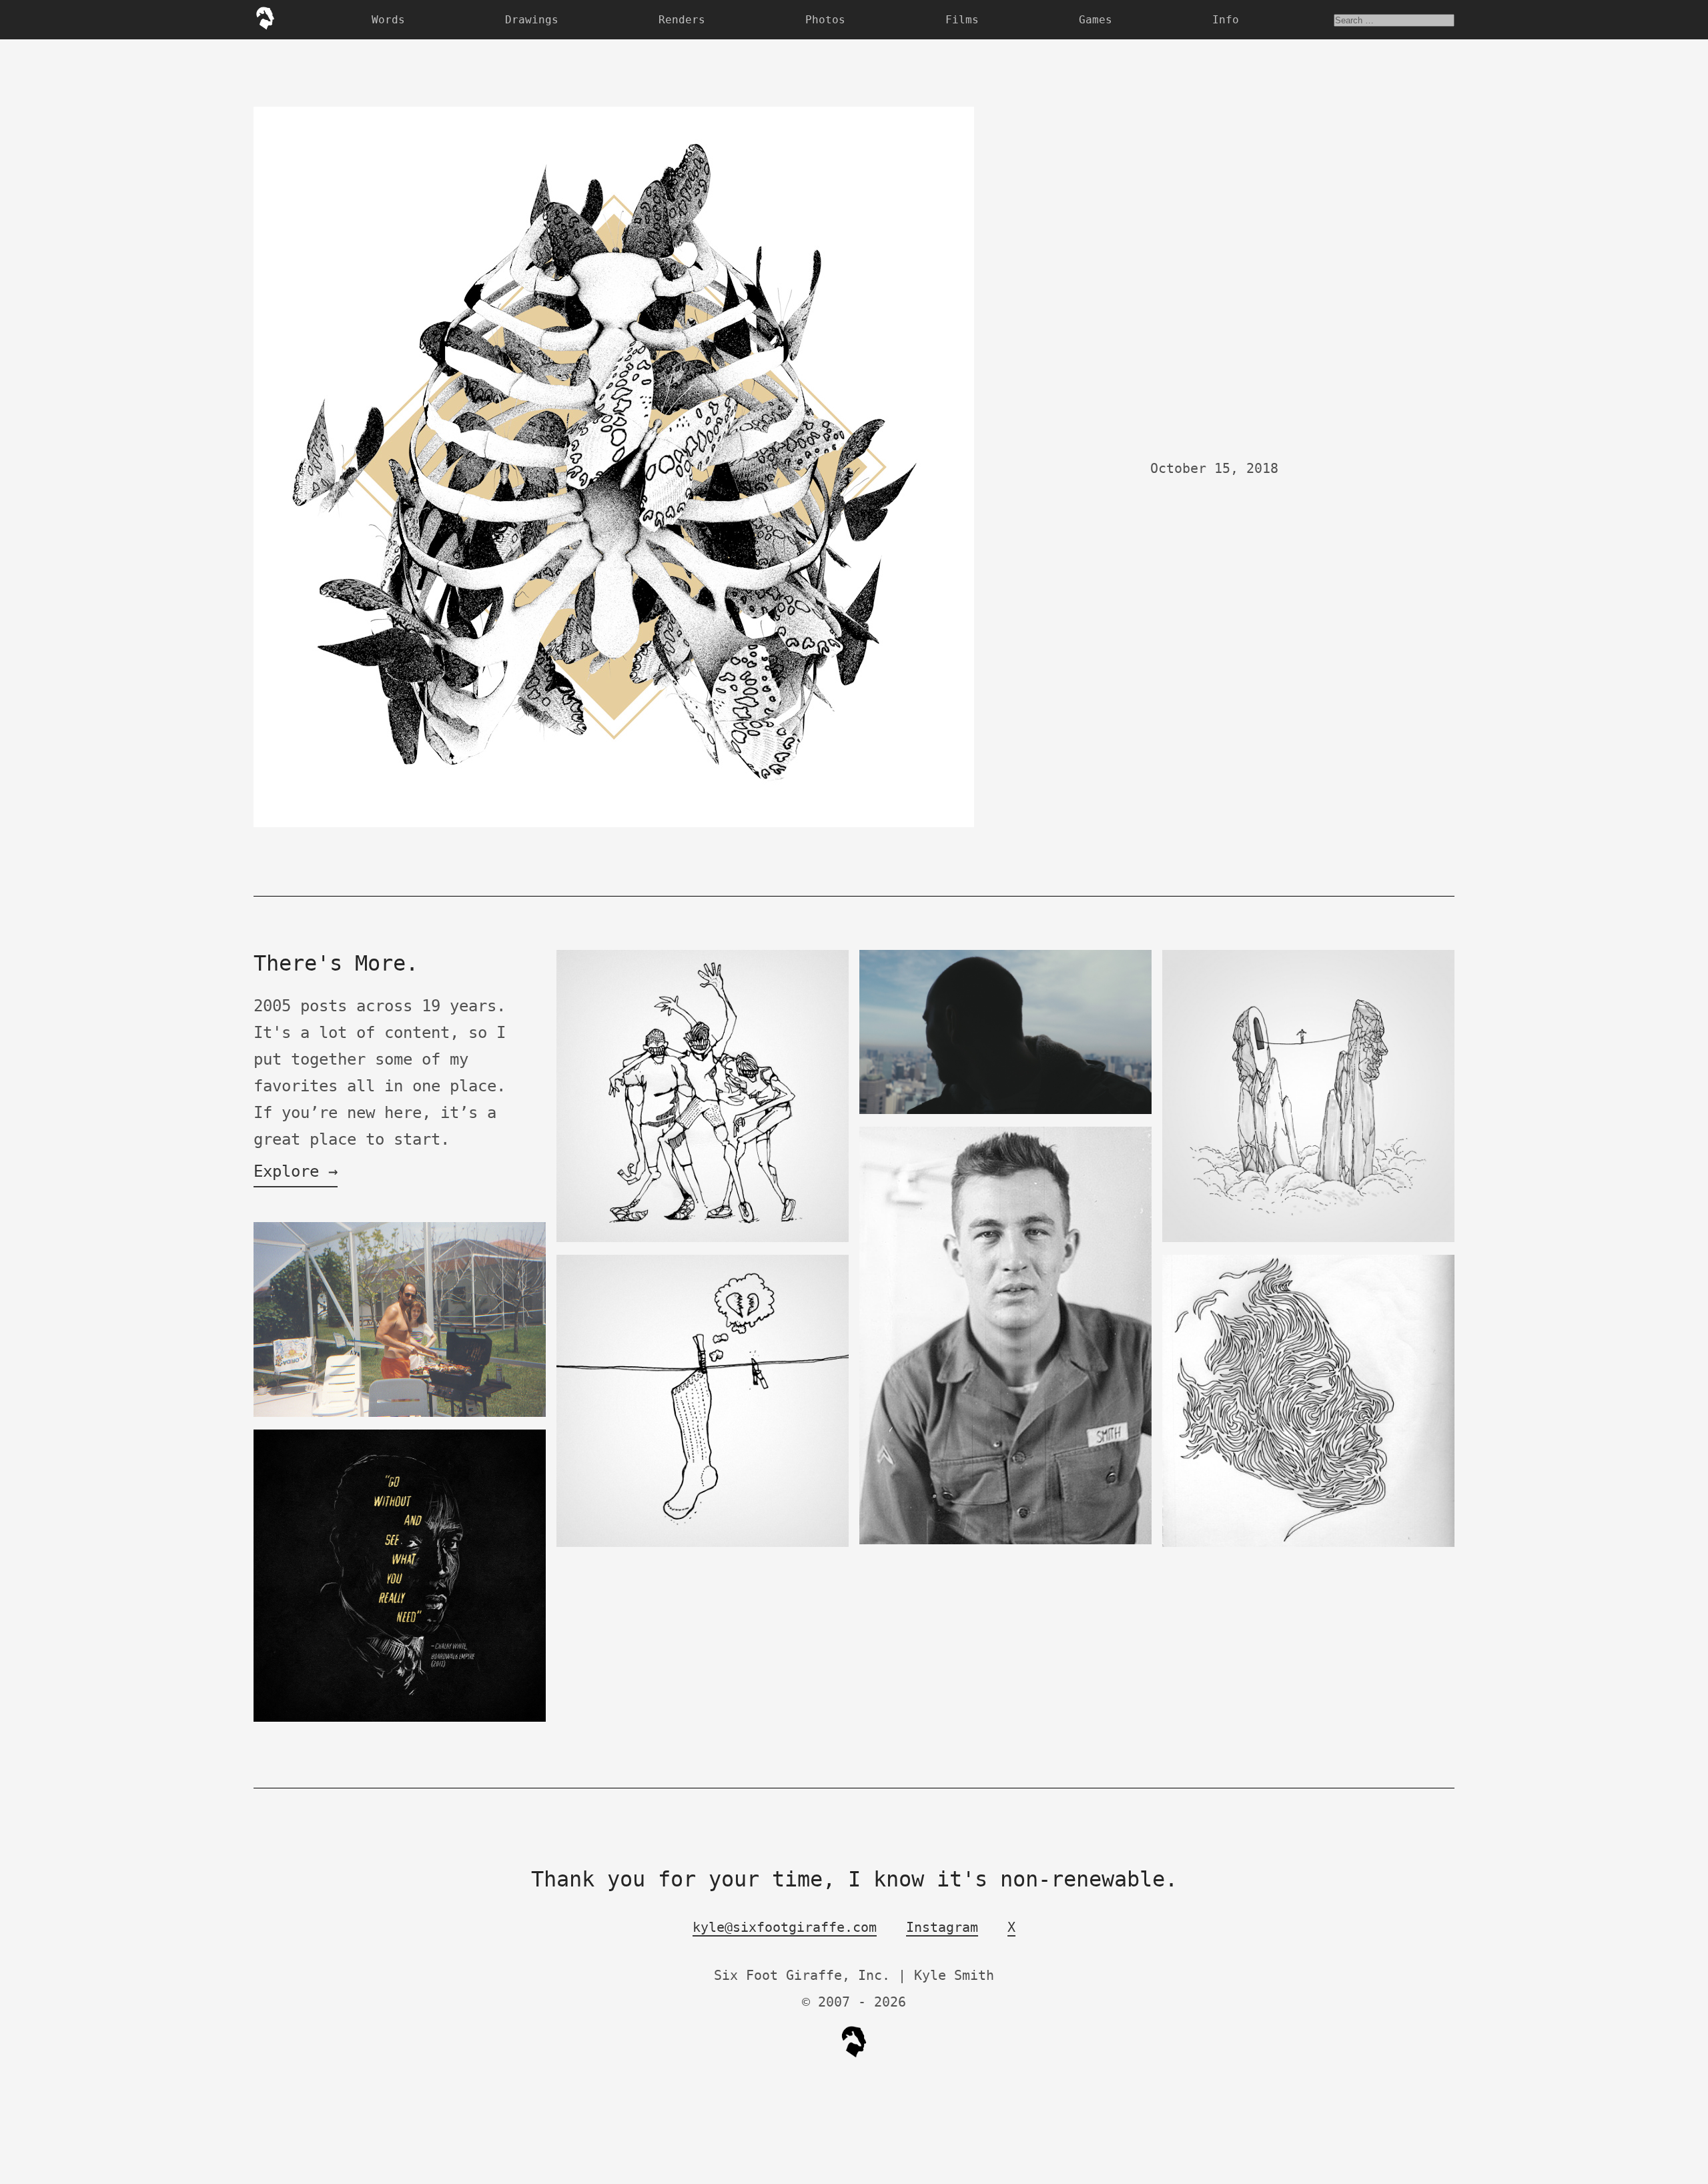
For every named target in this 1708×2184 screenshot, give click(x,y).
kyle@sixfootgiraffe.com (785, 1927)
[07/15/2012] (1005, 1541)
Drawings (532, 20)
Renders (682, 20)
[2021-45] (400, 1719)
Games (1096, 20)
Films (962, 20)
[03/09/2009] (1308, 1544)
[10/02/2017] (1308, 1239)
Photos (825, 20)
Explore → (296, 1171)
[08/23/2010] (703, 1544)
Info (1226, 20)
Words (388, 20)
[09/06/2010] (703, 1239)
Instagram (942, 1927)
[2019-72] (1005, 1111)
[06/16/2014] (400, 1414)
